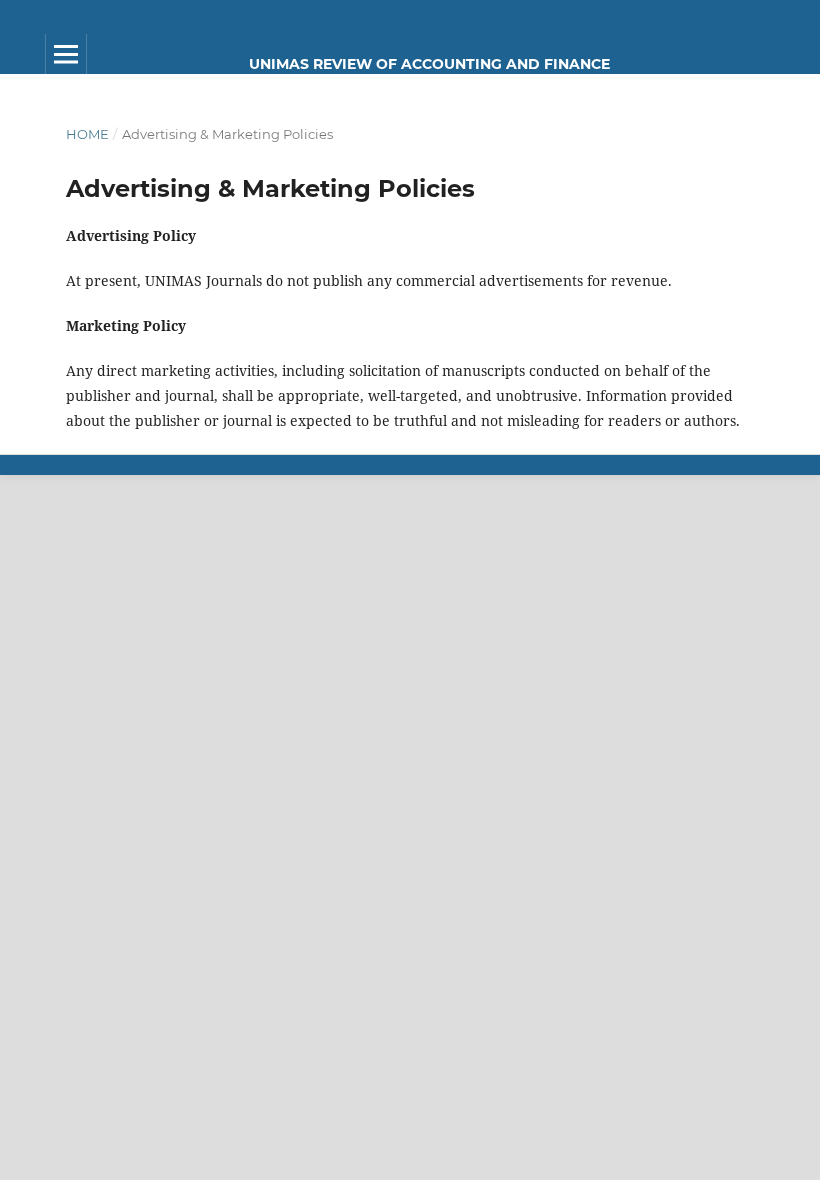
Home (87, 134)
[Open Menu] (66, 54)
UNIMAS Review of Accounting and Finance (429, 64)
